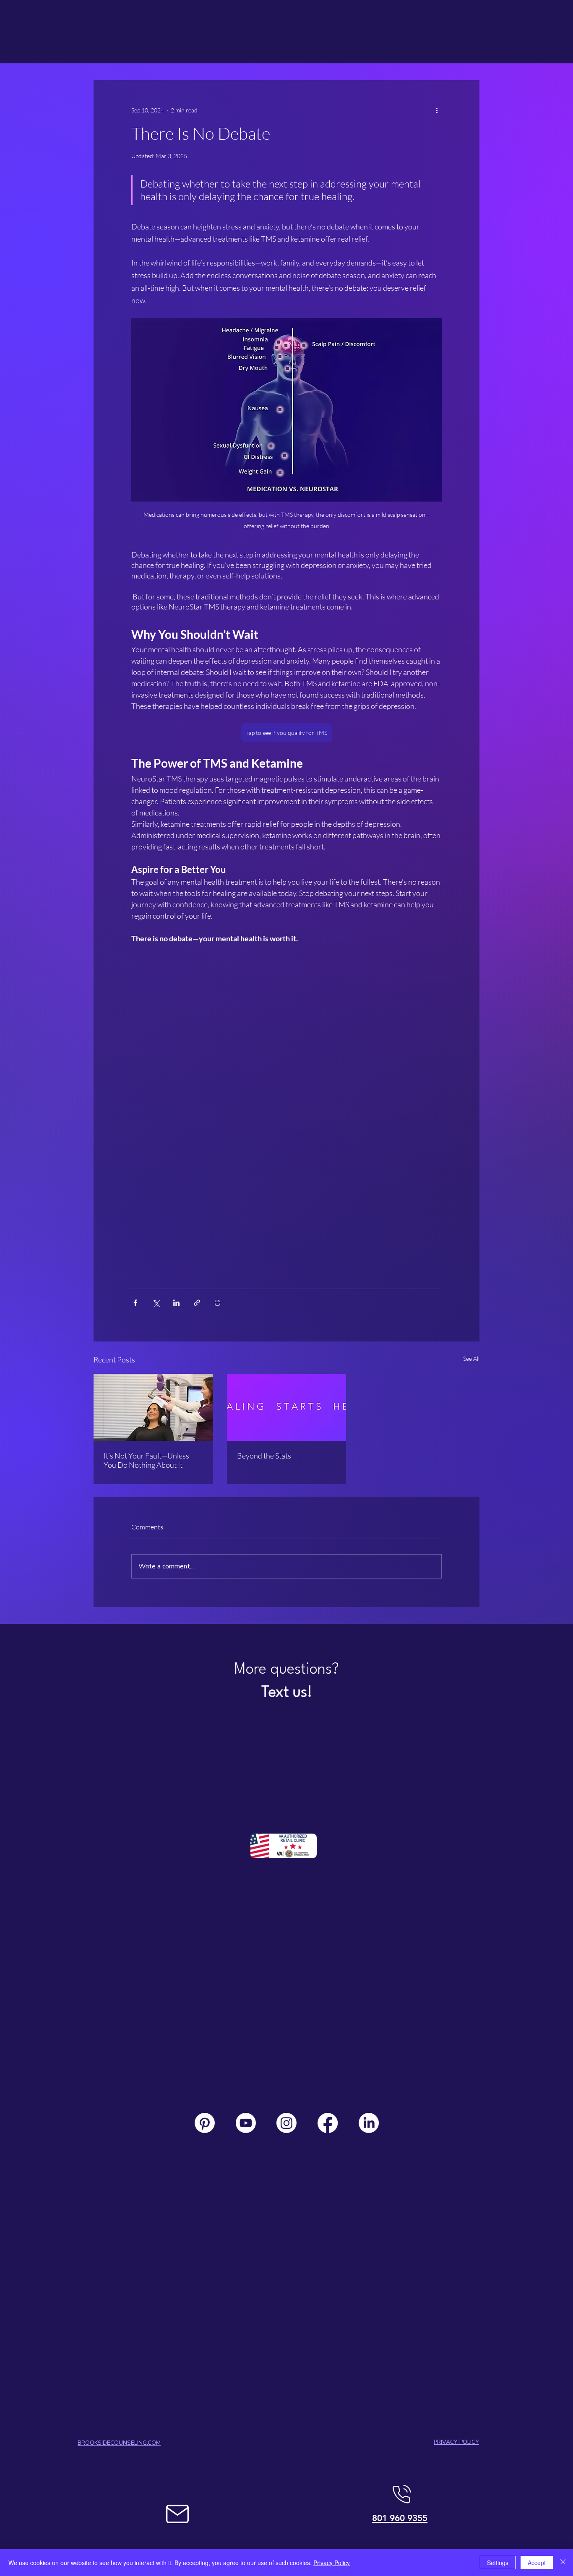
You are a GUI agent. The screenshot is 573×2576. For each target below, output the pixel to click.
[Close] (563, 2563)
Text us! (287, 1693)
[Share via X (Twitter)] (156, 1303)
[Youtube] (246, 2123)
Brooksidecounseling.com (119, 2443)
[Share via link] (197, 1303)
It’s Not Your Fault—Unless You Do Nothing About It (146, 1460)
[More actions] (437, 110)
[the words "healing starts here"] (286, 1407)
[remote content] (286, 1112)
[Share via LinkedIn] (176, 1303)
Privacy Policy (332, 2563)
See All (471, 1358)
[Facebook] (328, 2123)
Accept (537, 2563)
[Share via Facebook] (135, 1303)
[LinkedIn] (369, 2123)
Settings (498, 2563)
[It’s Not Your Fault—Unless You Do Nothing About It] (153, 1407)
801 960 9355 (400, 2518)
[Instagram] (286, 2123)
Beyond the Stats (264, 1456)
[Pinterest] (205, 2123)
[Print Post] (217, 1303)
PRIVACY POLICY (456, 2442)
